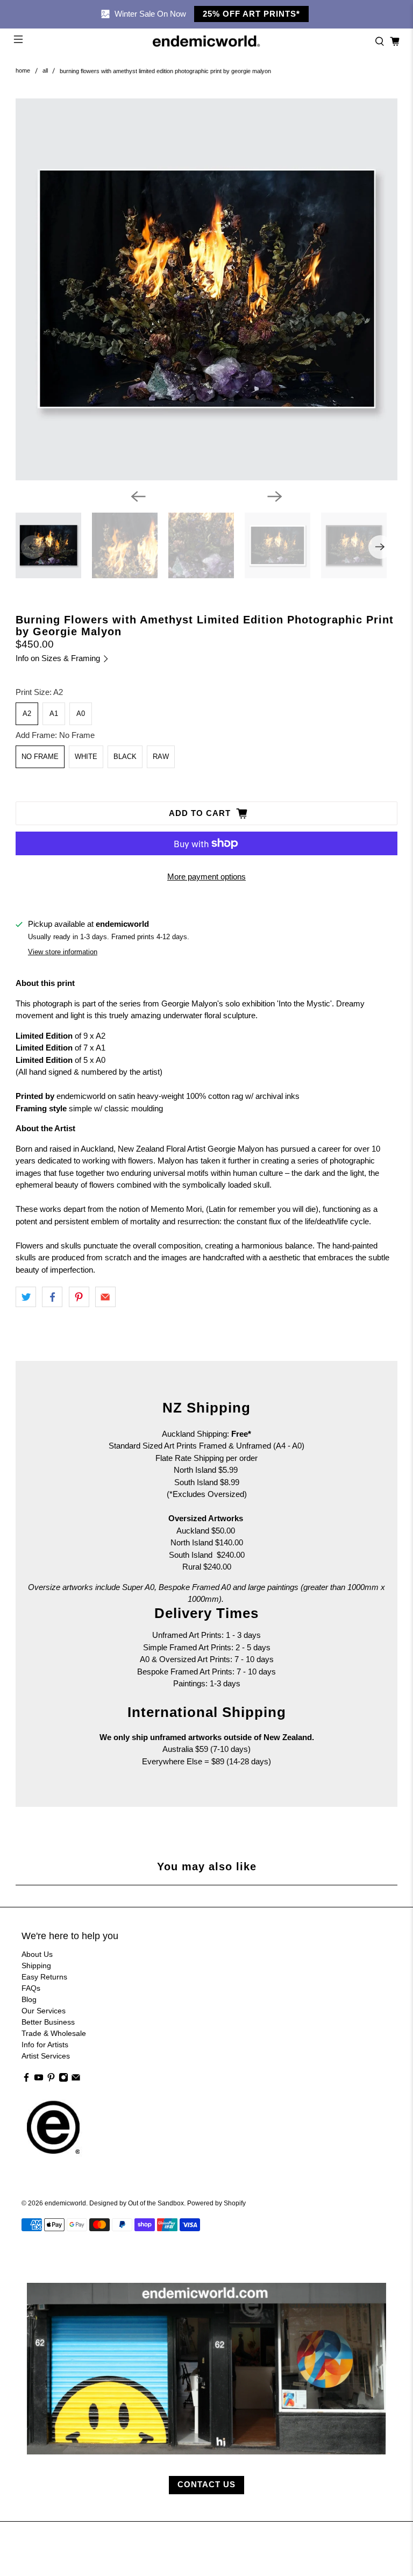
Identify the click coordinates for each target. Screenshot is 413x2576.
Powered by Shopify (216, 2203)
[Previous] (138, 496)
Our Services (44, 2011)
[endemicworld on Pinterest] (51, 2080)
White (86, 757)
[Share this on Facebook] (52, 1297)
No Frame (40, 757)
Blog (29, 1999)
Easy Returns (44, 1977)
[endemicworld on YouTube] (39, 2080)
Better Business (48, 2022)
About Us (37, 1954)
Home (23, 71)
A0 (81, 714)
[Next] (275, 496)
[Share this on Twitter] (26, 1297)
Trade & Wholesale (54, 2033)
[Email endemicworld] (76, 2080)
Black (125, 757)
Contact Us (206, 2484)
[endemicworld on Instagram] (63, 2080)
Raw (161, 757)
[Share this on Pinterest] (79, 1297)
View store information (63, 952)
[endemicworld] (206, 41)
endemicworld (65, 2203)
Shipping (36, 1965)
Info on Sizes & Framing (59, 658)
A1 (54, 714)
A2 (27, 714)
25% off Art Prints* (251, 14)
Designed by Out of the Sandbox (137, 2203)
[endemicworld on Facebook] (26, 2080)
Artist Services (46, 2056)
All (45, 71)
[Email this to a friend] (105, 1297)
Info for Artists (45, 2045)
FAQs (31, 1988)
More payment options (206, 877)
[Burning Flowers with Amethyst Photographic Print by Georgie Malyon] (206, 289)
